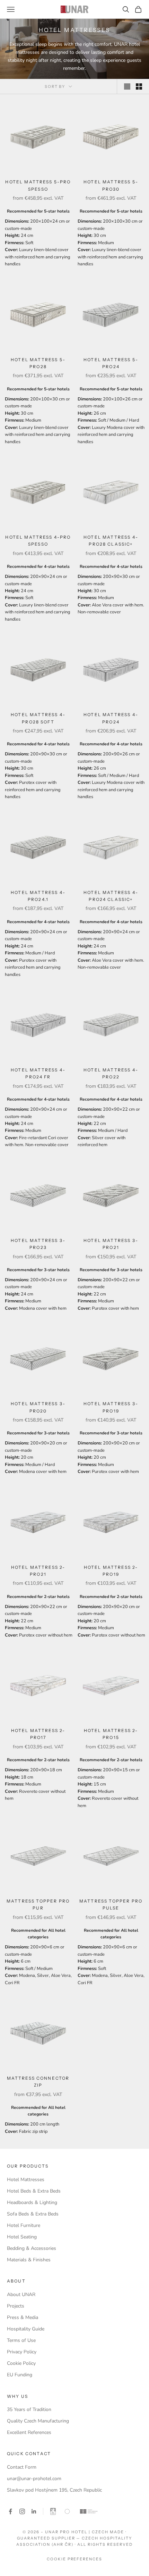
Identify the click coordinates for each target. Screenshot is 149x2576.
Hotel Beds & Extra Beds (34, 2191)
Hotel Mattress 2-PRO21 (38, 1571)
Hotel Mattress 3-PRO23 (38, 1244)
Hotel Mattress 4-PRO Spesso (38, 541)
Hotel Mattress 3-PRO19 (111, 1407)
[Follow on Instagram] (22, 2511)
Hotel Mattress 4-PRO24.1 (38, 896)
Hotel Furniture (24, 2225)
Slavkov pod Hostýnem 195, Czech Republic (54, 2490)
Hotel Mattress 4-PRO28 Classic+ (111, 541)
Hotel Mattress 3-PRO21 (111, 1244)
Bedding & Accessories (32, 2248)
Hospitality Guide (26, 2329)
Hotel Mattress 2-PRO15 (111, 1734)
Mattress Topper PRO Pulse (111, 1904)
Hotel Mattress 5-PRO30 (111, 185)
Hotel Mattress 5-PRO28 (38, 363)
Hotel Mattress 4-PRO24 (111, 718)
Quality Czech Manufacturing (38, 2421)
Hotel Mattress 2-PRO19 (111, 1571)
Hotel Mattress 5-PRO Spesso (38, 185)
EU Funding (20, 2375)
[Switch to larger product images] (127, 86)
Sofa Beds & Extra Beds (33, 2214)
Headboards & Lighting (32, 2202)
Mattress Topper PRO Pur (38, 1904)
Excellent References (29, 2432)
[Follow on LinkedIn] (34, 2511)
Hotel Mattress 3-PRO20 (38, 1407)
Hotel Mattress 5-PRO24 (111, 363)
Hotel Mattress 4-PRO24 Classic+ (111, 896)
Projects (16, 2306)
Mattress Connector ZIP (38, 2082)
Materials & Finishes (29, 2260)
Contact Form (22, 2467)
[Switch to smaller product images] (139, 86)
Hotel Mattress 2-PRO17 (38, 1734)
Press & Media (23, 2317)
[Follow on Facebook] (10, 2511)
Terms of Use (21, 2340)
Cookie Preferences (75, 2559)
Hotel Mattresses (26, 2180)
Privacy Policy (22, 2352)
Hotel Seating (22, 2237)
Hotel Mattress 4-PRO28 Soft (38, 718)
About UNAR (21, 2295)
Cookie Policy (21, 2363)
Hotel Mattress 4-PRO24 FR (38, 1073)
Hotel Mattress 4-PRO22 (111, 1073)
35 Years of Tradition (29, 2409)
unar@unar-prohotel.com (34, 2479)
